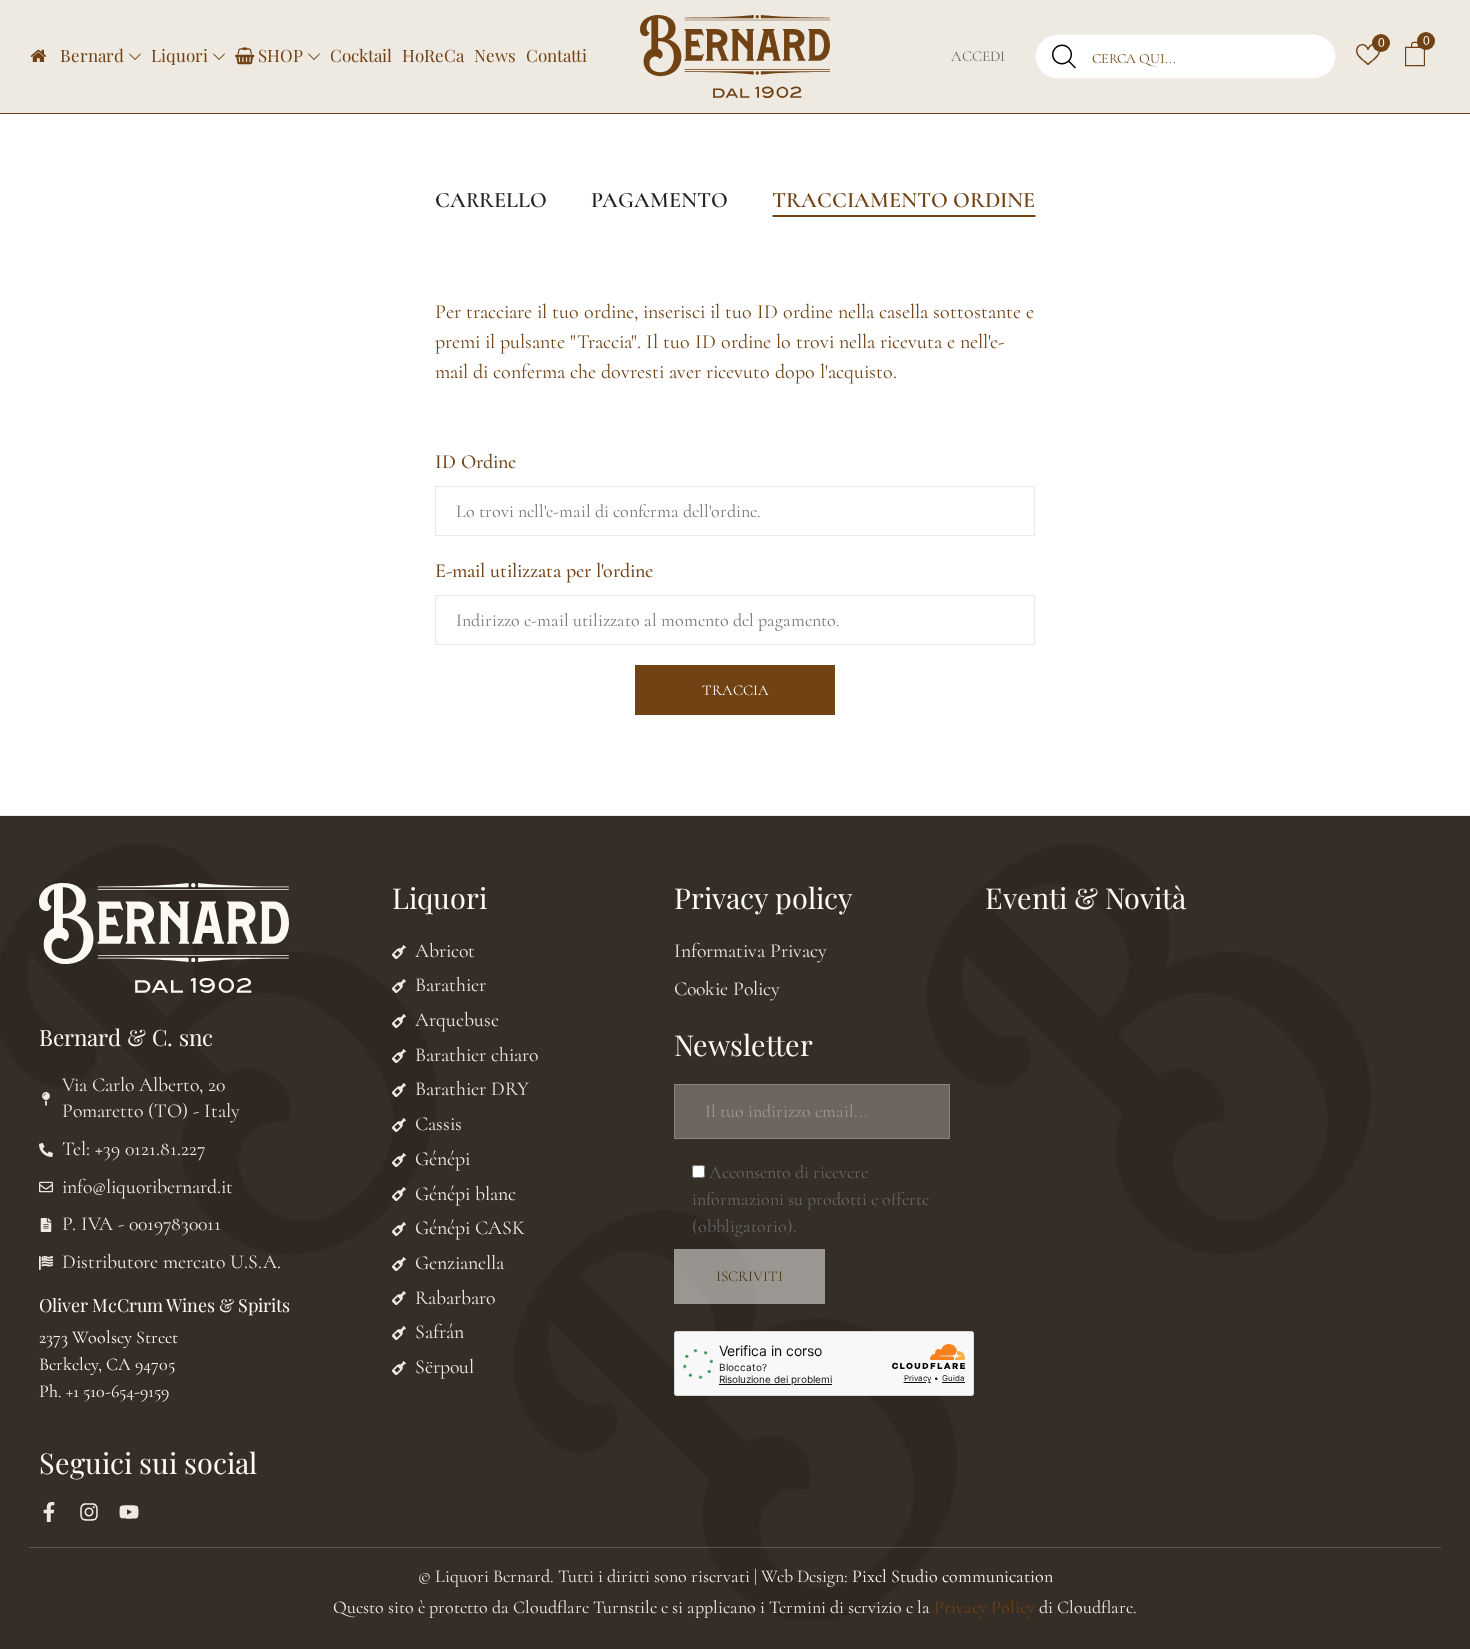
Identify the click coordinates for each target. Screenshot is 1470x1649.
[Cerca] (1064, 56)
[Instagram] (89, 1512)
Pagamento (659, 200)
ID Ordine (475, 462)
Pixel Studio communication (952, 1576)
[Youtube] (129, 1512)
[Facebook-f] (49, 1512)
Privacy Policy (984, 1607)
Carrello (491, 200)
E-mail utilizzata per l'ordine (544, 571)
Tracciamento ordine (903, 200)
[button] (1415, 57)
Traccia (735, 690)
